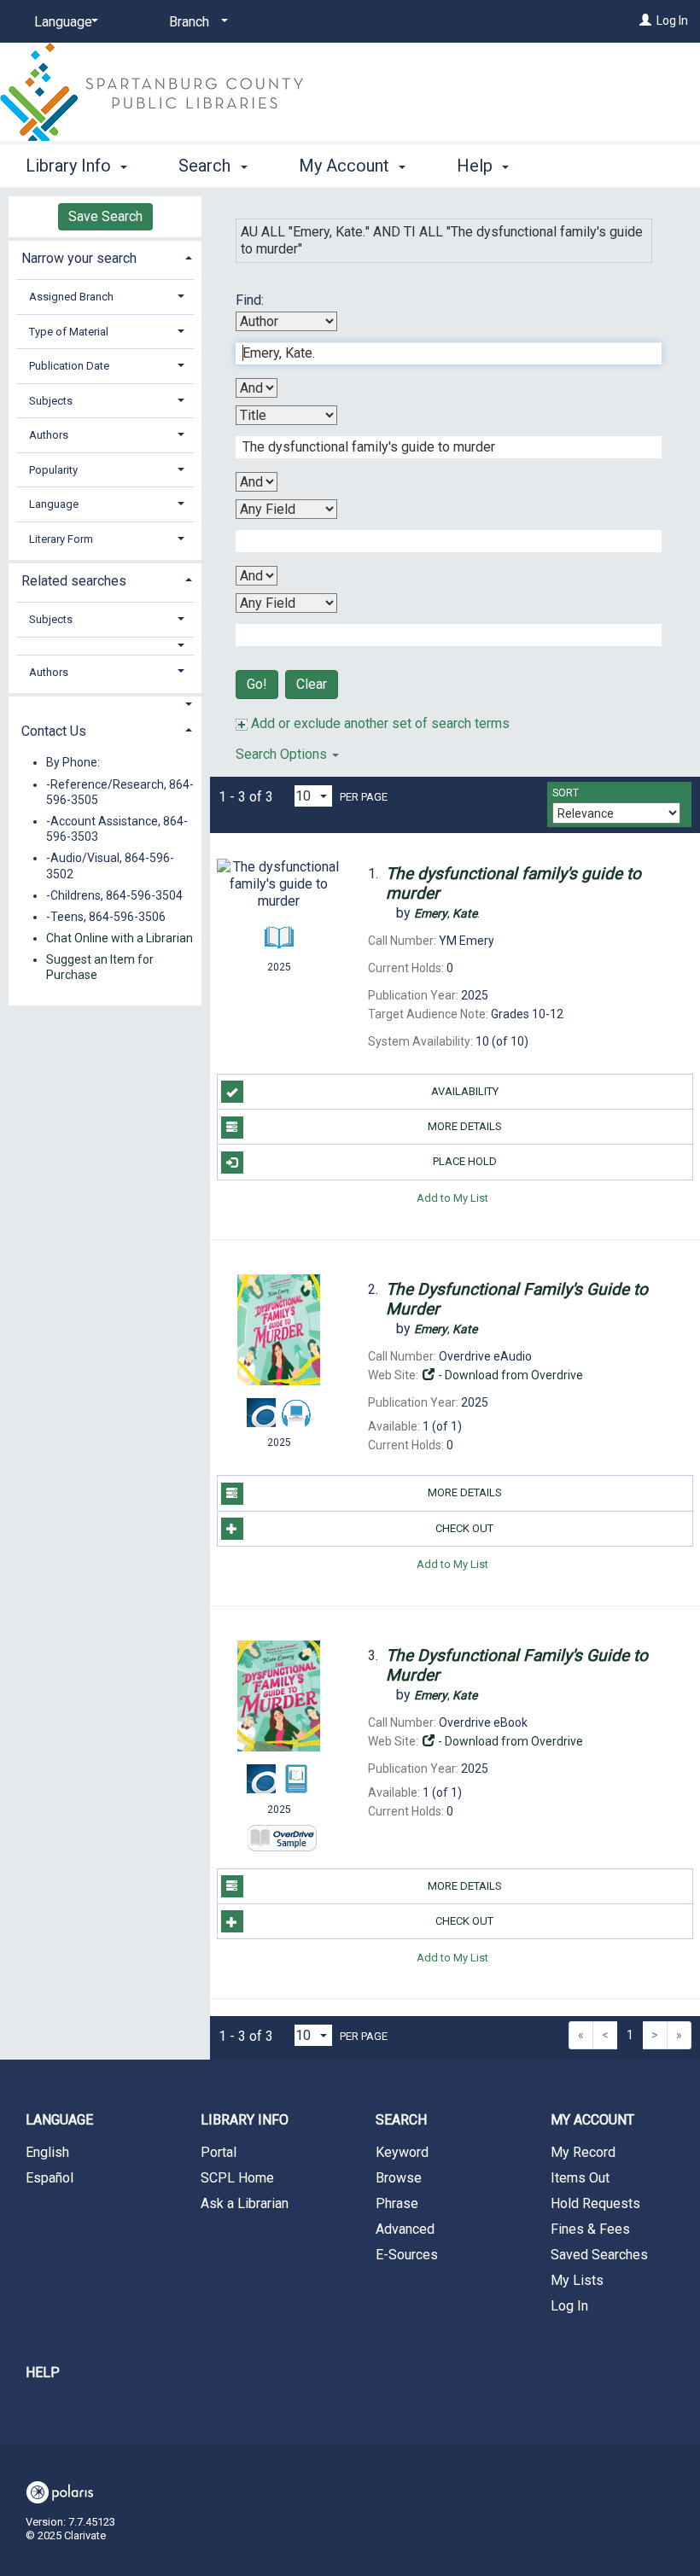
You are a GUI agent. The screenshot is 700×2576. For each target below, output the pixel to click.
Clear (312, 684)
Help (43, 2372)
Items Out (580, 2178)
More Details (465, 1126)
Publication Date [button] (69, 366)
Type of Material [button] (69, 332)
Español (50, 2178)
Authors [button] (49, 435)
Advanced (405, 2229)
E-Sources (407, 2255)
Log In (672, 20)
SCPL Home (237, 2178)
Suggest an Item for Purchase (100, 967)
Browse (399, 2178)
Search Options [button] (283, 754)
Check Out (464, 1528)
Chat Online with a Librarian (120, 938)
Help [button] (477, 166)
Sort (566, 793)
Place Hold (465, 1161)
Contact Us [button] (54, 731)
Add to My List (452, 1198)
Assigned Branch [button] (71, 297)
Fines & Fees (590, 2229)
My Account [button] (346, 166)
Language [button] (54, 504)
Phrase (397, 2203)
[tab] (105, 256)
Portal (219, 2152)
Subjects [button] (51, 401)
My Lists (577, 2280)
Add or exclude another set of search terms (379, 723)
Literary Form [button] (61, 539)
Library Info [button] (70, 166)
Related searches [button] (74, 581)
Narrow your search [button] (79, 258)
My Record (583, 2152)
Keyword (402, 2152)
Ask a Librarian (245, 2203)
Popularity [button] (53, 470)
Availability (465, 1091)
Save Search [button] (105, 216)
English (47, 2152)
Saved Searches (599, 2255)
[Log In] (645, 20)
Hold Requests (595, 2203)
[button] (105, 646)
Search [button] (207, 166)
